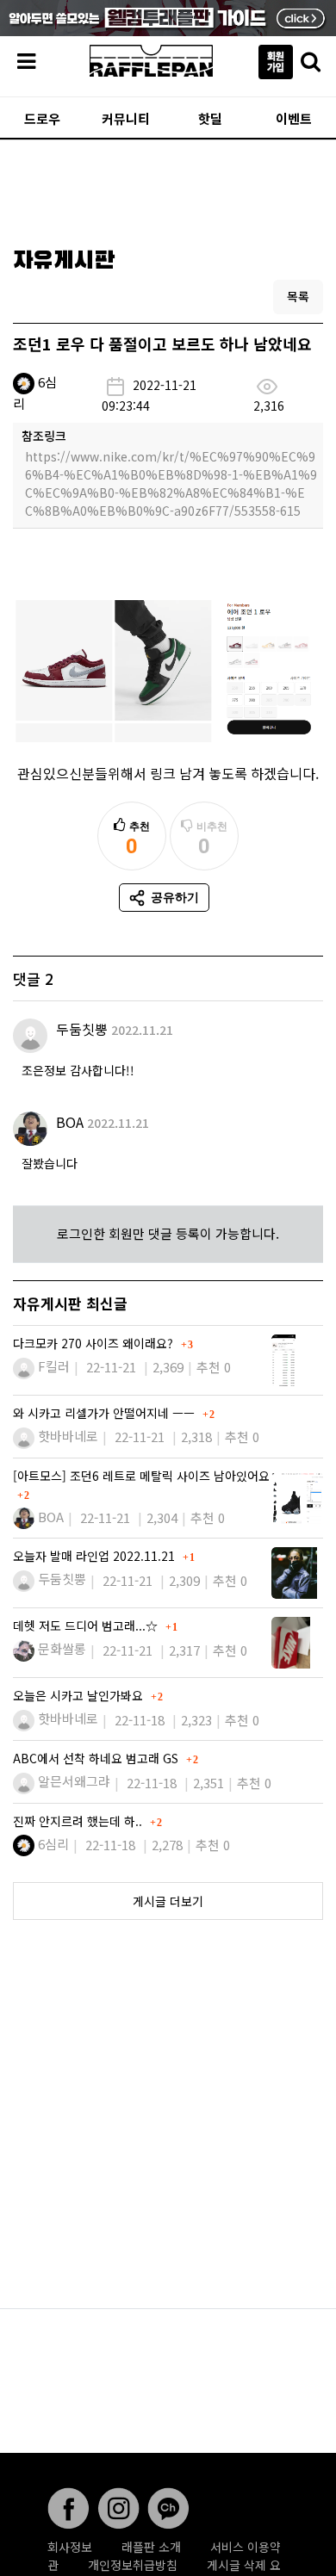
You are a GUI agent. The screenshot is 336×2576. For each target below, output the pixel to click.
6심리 (53, 1844)
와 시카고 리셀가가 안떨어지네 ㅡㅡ (106, 1413)
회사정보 (70, 2547)
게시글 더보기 (168, 1901)
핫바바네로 (68, 1436)
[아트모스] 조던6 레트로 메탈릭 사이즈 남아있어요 (141, 1476)
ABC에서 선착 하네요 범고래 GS (97, 1758)
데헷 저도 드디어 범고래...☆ (87, 1625)
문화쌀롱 (62, 1648)
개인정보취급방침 (133, 2565)
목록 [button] (298, 296)
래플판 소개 (151, 2547)
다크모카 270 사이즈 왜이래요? (95, 1343)
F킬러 (54, 1366)
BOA (70, 1122)
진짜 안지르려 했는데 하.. (79, 1821)
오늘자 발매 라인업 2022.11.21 (96, 1556)
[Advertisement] (168, 188)
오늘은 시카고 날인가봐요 (80, 1695)
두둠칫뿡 (82, 1029)
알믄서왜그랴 (74, 1781)
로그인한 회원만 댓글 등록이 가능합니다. (168, 1233)
